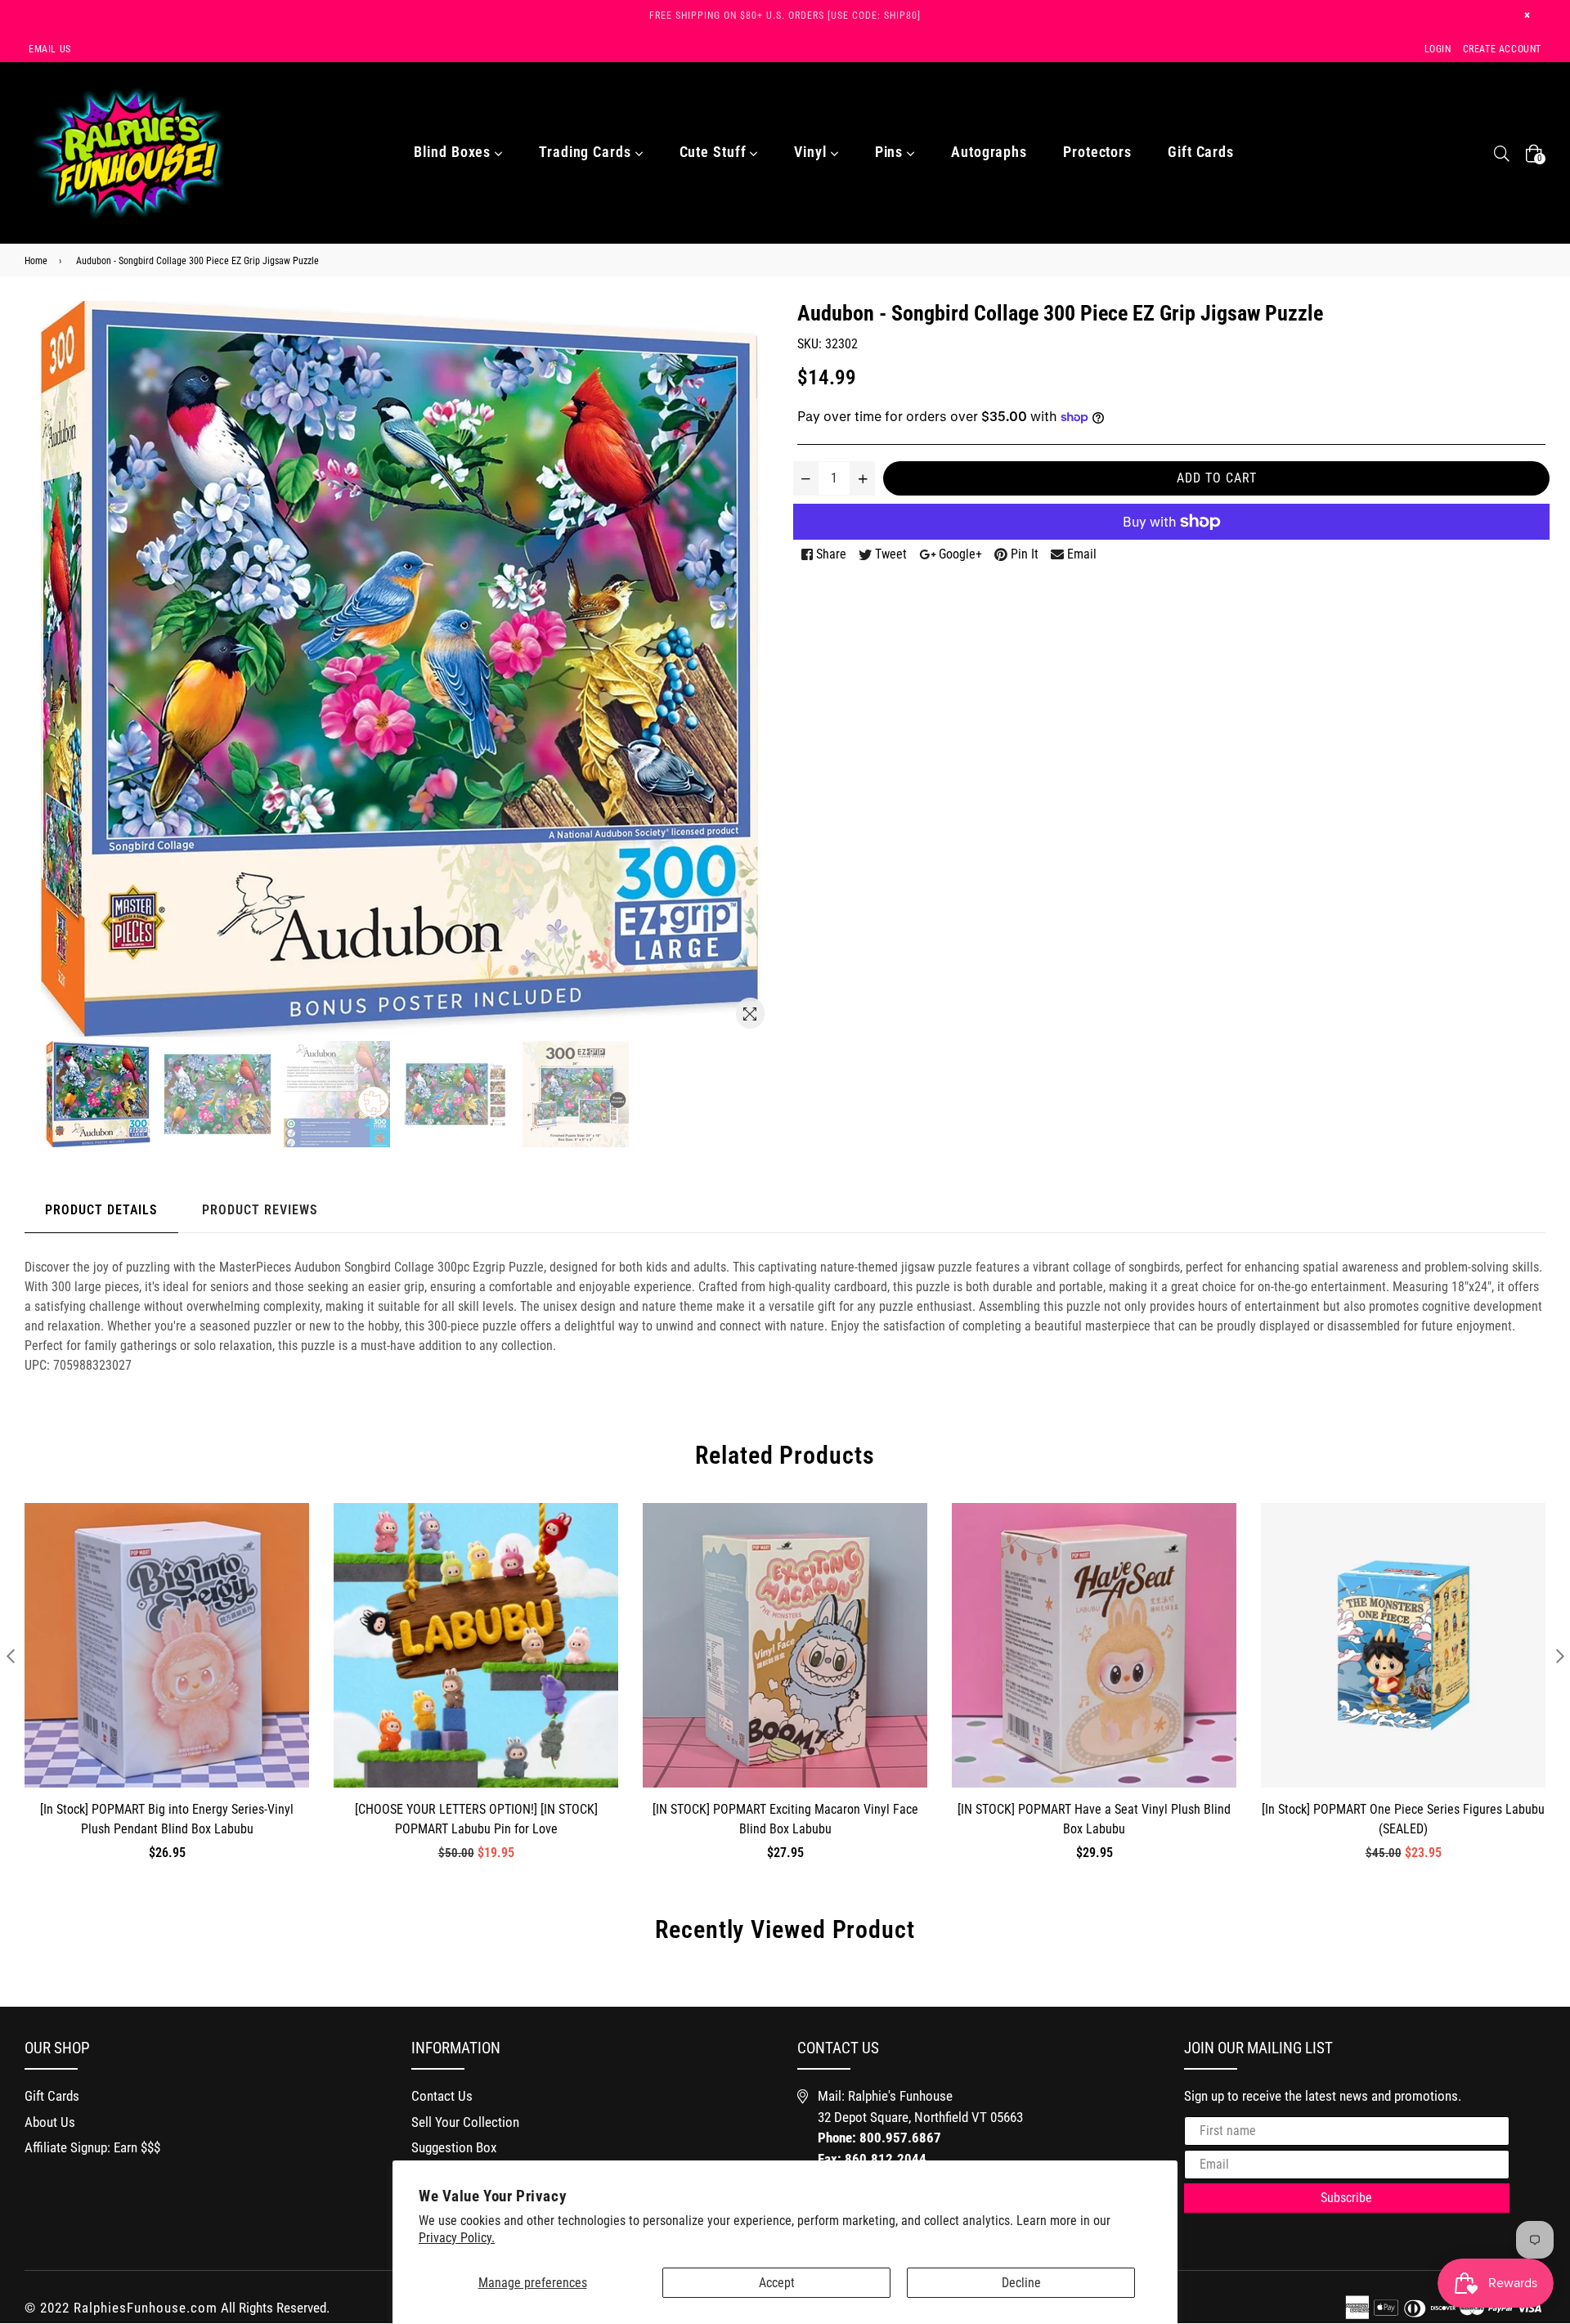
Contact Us (442, 2096)
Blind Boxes (454, 152)
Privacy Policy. (457, 2238)
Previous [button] (10, 1656)
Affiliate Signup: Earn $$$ (92, 2147)
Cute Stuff (715, 152)
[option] (101, 1094)
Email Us (50, 49)
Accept (777, 2283)
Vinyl (812, 152)
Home (36, 261)
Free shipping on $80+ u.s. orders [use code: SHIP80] (785, 16)
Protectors (1097, 152)
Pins (891, 152)
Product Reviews (260, 1210)
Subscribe (1346, 2198)
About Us (50, 2122)
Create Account (1502, 49)
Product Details (101, 1210)
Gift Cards (1201, 152)
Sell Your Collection (465, 2122)
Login (1438, 49)
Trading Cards (587, 152)
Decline (1021, 2283)
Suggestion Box (454, 2147)
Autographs (989, 152)
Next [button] (1560, 1656)
